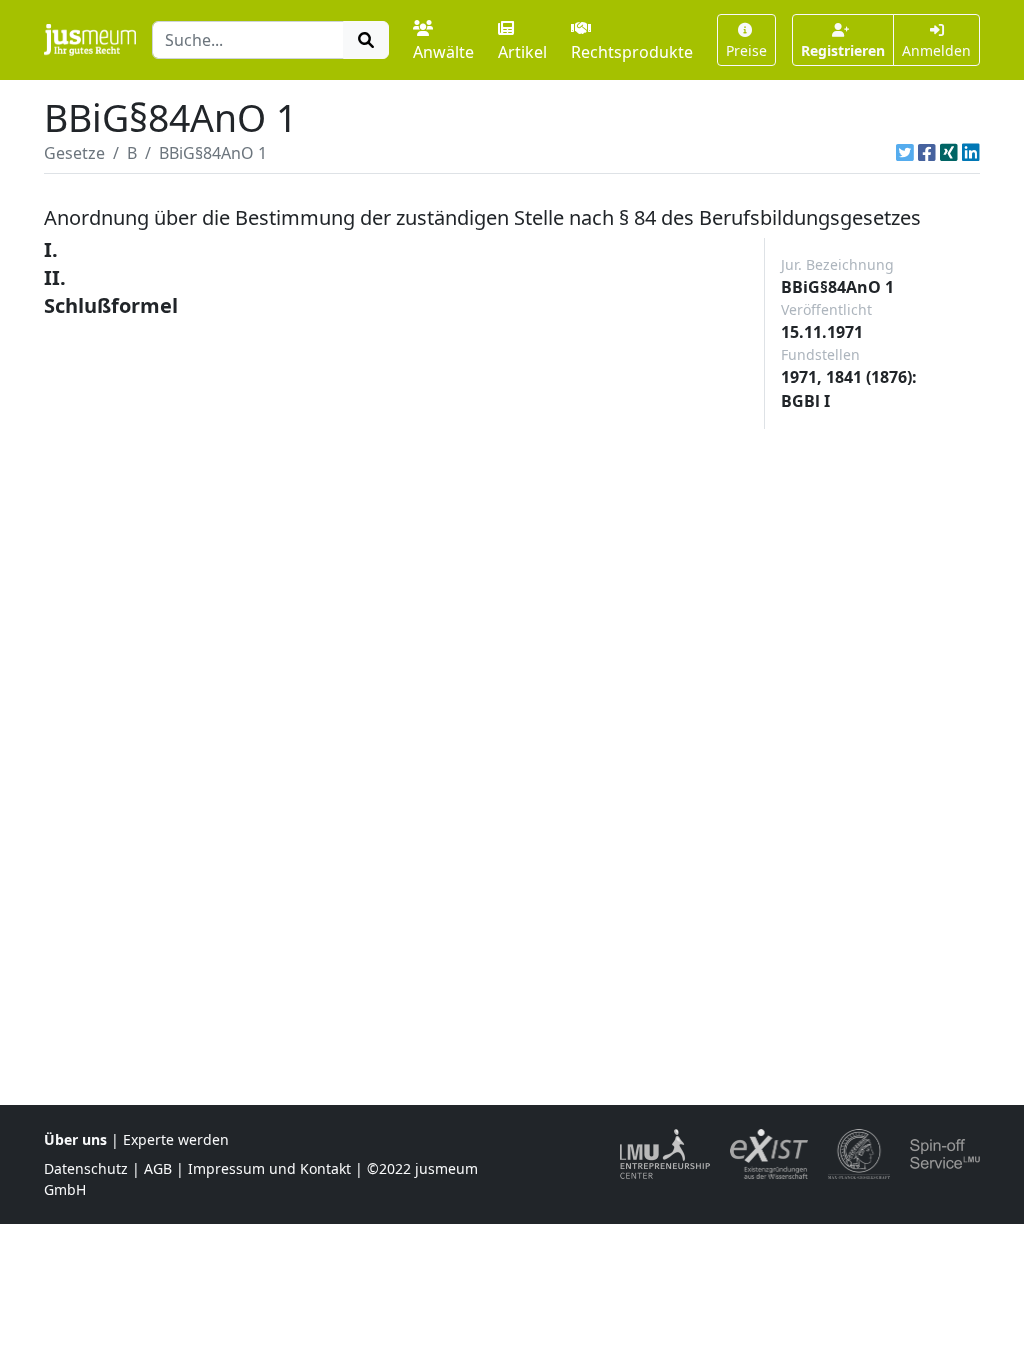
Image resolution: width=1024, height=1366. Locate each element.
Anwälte (443, 52)
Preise (746, 50)
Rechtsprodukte (632, 52)
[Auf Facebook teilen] (927, 153)
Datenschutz (86, 1168)
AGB (158, 1168)
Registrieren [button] (843, 50)
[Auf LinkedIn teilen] (971, 153)
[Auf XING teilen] (949, 153)
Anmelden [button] (936, 50)
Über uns (75, 1139)
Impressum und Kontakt (269, 1168)
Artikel (522, 52)
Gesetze (74, 153)
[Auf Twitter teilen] (905, 153)
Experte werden (176, 1139)
